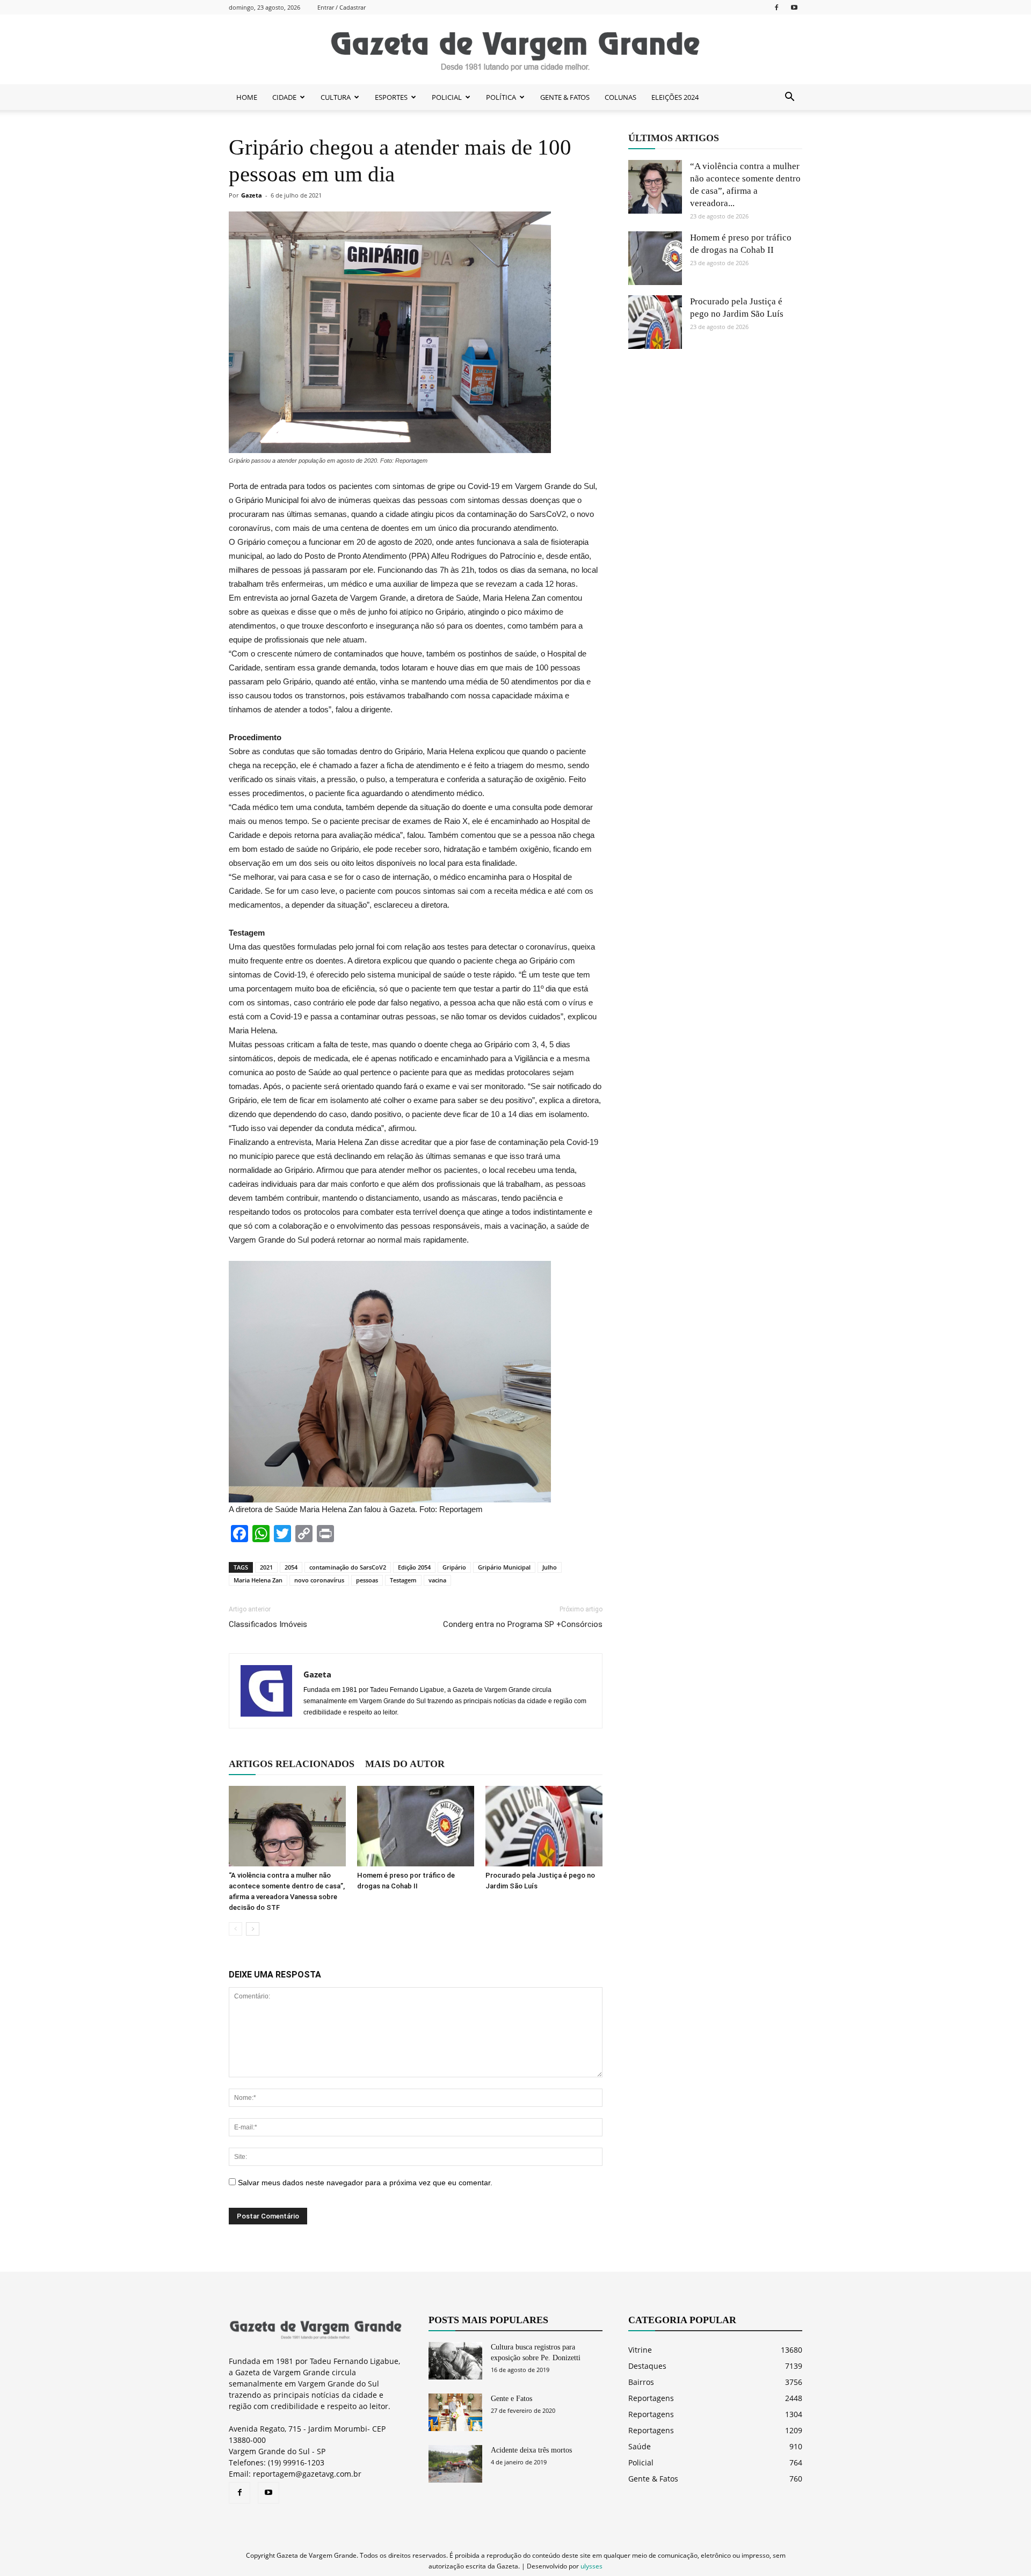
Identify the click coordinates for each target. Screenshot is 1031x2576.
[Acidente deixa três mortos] (455, 2464)
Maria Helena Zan (258, 1580)
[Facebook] (776, 7)
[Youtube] (794, 7)
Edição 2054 (414, 1567)
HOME (247, 97)
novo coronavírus (319, 1580)
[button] (789, 97)
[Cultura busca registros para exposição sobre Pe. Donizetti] (455, 2361)
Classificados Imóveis (268, 1624)
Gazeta (252, 195)
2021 (266, 1567)
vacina (437, 1580)
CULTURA (336, 97)
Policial (641, 2462)
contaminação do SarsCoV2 (348, 1567)
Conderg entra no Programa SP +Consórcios (523, 1624)
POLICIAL (447, 97)
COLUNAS (620, 97)
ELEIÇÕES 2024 (675, 97)
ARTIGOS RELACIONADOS (292, 1764)
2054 (291, 1567)
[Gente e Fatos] (455, 2412)
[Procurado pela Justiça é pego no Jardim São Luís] (544, 1826)
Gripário (454, 1567)
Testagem (403, 1580)
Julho (550, 1567)
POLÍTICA (501, 97)
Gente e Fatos (511, 2399)
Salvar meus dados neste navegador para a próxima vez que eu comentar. (365, 2183)
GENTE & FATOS (565, 97)
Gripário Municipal (504, 1567)
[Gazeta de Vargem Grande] (515, 50)
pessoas (367, 1580)
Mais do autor (405, 1764)
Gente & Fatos (653, 2479)
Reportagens (651, 2398)
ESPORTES (391, 97)
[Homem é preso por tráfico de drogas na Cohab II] (416, 1826)
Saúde (640, 2446)
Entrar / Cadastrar (342, 7)
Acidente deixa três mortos (531, 2450)
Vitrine (640, 2350)
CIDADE (284, 97)
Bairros (641, 2382)
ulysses (591, 2566)
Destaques (647, 2366)
